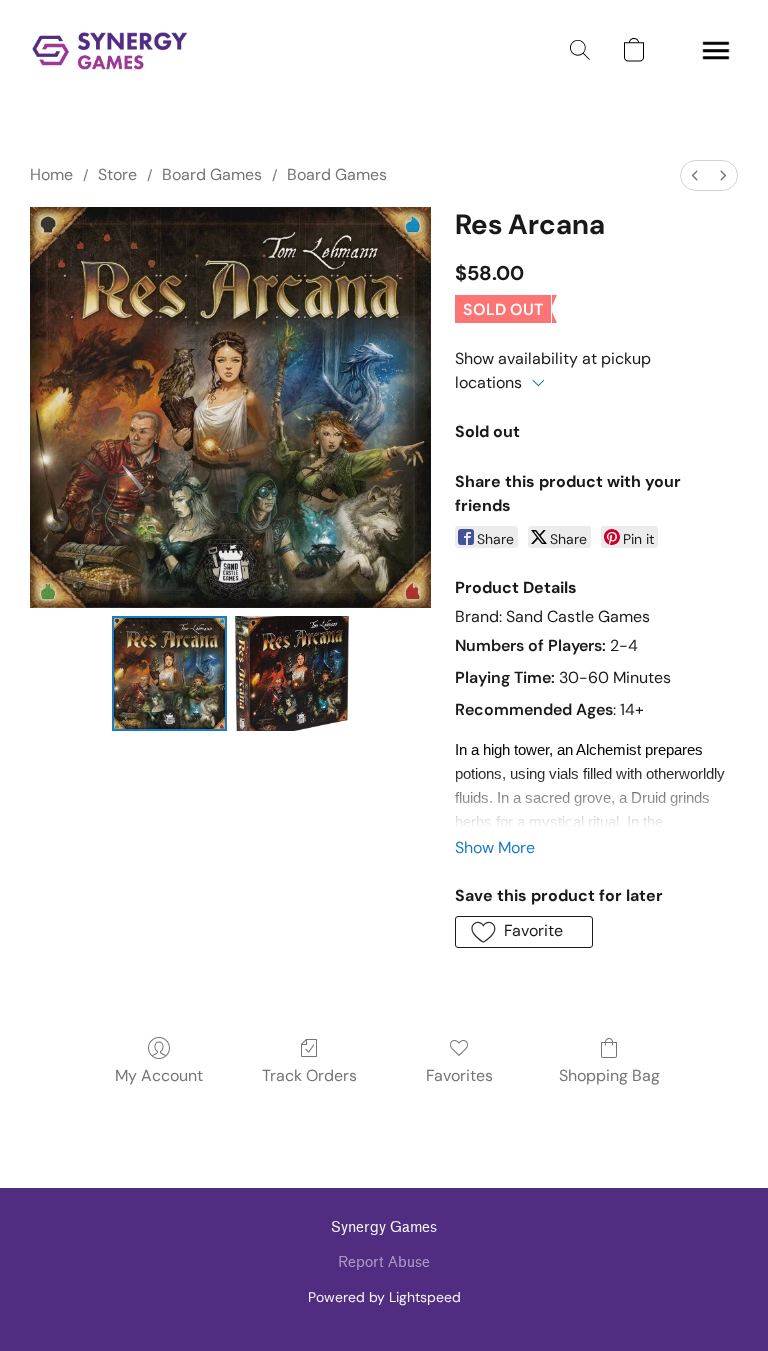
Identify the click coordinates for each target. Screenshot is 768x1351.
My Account (159, 1075)
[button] (110, 50)
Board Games (212, 174)
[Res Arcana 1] (292, 673)
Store (117, 174)
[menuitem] (695, 175)
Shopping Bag (609, 1075)
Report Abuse (384, 1262)
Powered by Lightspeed (384, 1297)
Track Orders (309, 1075)
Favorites (459, 1075)
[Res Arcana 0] (169, 673)
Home (51, 174)
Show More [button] (495, 847)
